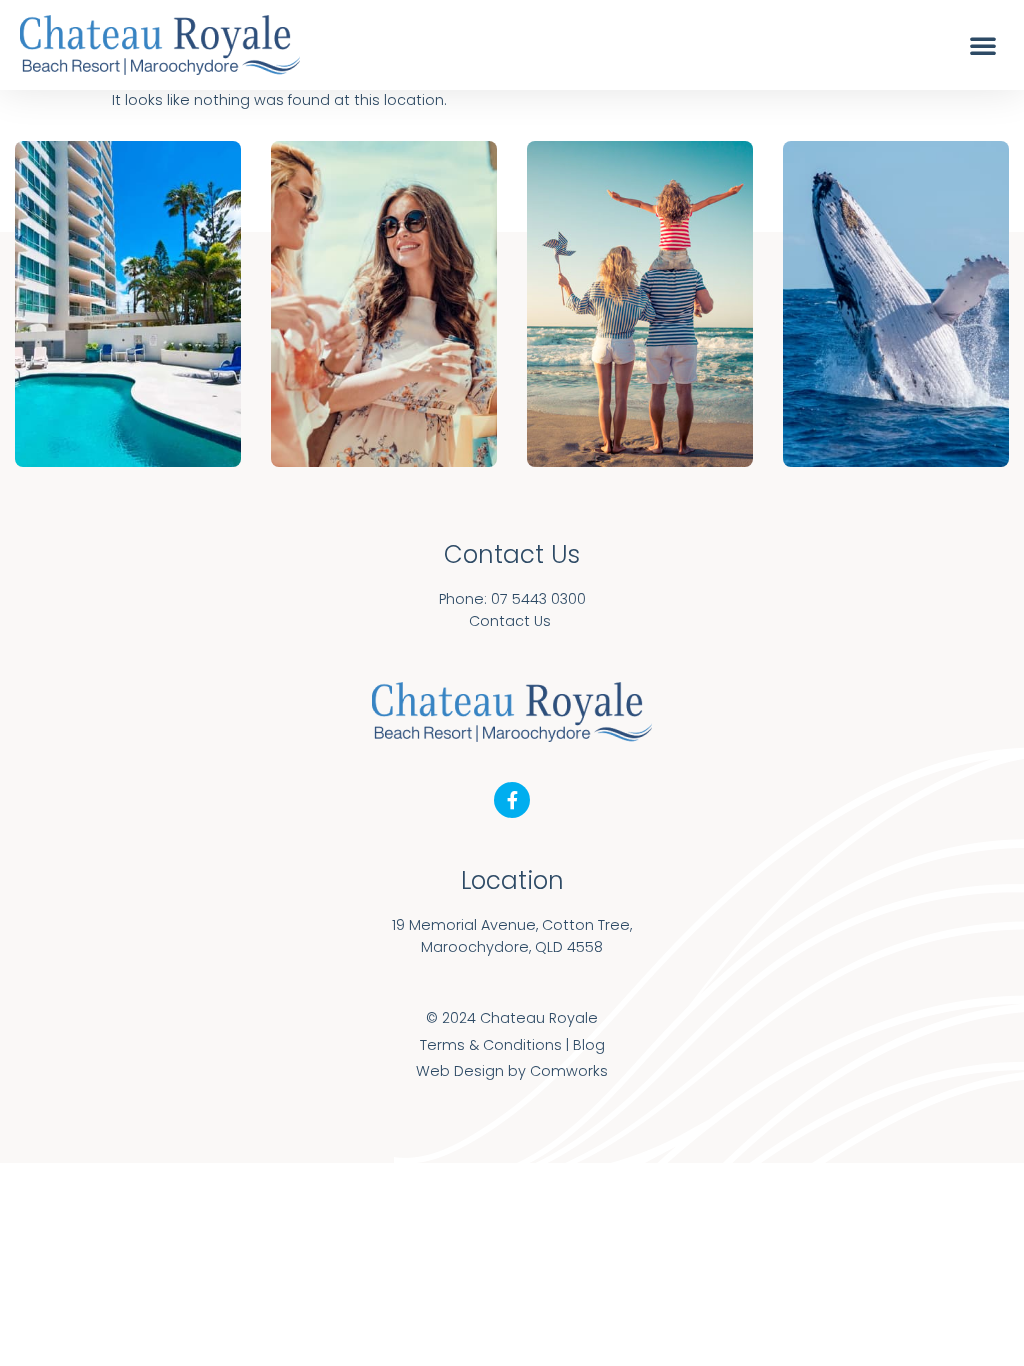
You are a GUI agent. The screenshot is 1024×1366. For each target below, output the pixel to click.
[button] (983, 45)
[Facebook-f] (512, 800)
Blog (589, 1045)
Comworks (569, 1071)
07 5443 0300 (538, 599)
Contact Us (510, 621)
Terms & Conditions (491, 1045)
